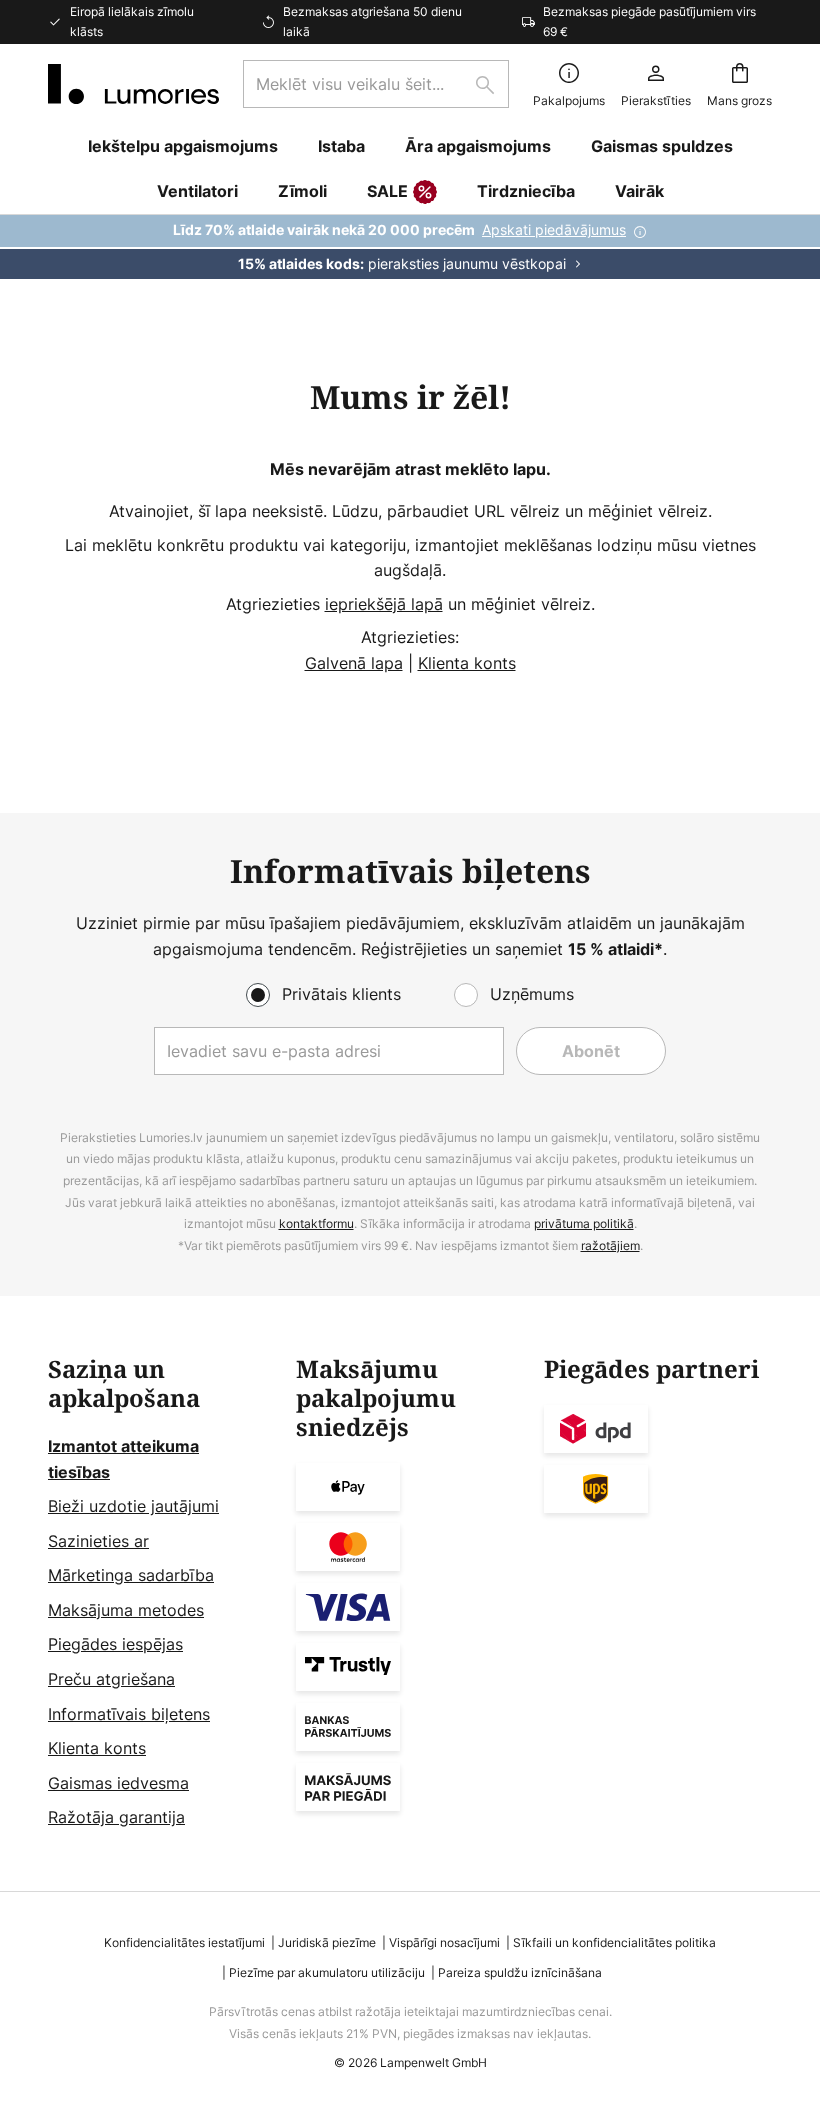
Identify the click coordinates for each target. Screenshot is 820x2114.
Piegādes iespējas (115, 1644)
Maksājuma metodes (126, 1610)
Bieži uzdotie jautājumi (133, 1506)
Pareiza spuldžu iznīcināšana (520, 1972)
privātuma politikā (584, 1223)
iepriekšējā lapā (384, 604)
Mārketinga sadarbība (131, 1575)
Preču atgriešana (111, 1679)
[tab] (162, 1593)
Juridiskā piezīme (327, 1942)
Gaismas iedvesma (118, 1783)
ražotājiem (610, 1245)
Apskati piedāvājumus (554, 229)
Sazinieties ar (98, 1541)
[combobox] (376, 84)
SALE (387, 191)
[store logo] (133, 84)
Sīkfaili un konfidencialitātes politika (614, 1942)
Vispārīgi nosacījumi (444, 1942)
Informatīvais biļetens (129, 1714)
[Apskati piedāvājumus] (410, 247)
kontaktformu (316, 1223)
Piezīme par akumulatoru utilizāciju (327, 1972)
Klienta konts (467, 663)
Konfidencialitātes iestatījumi (184, 1942)
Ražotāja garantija (116, 1817)
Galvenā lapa (354, 663)
